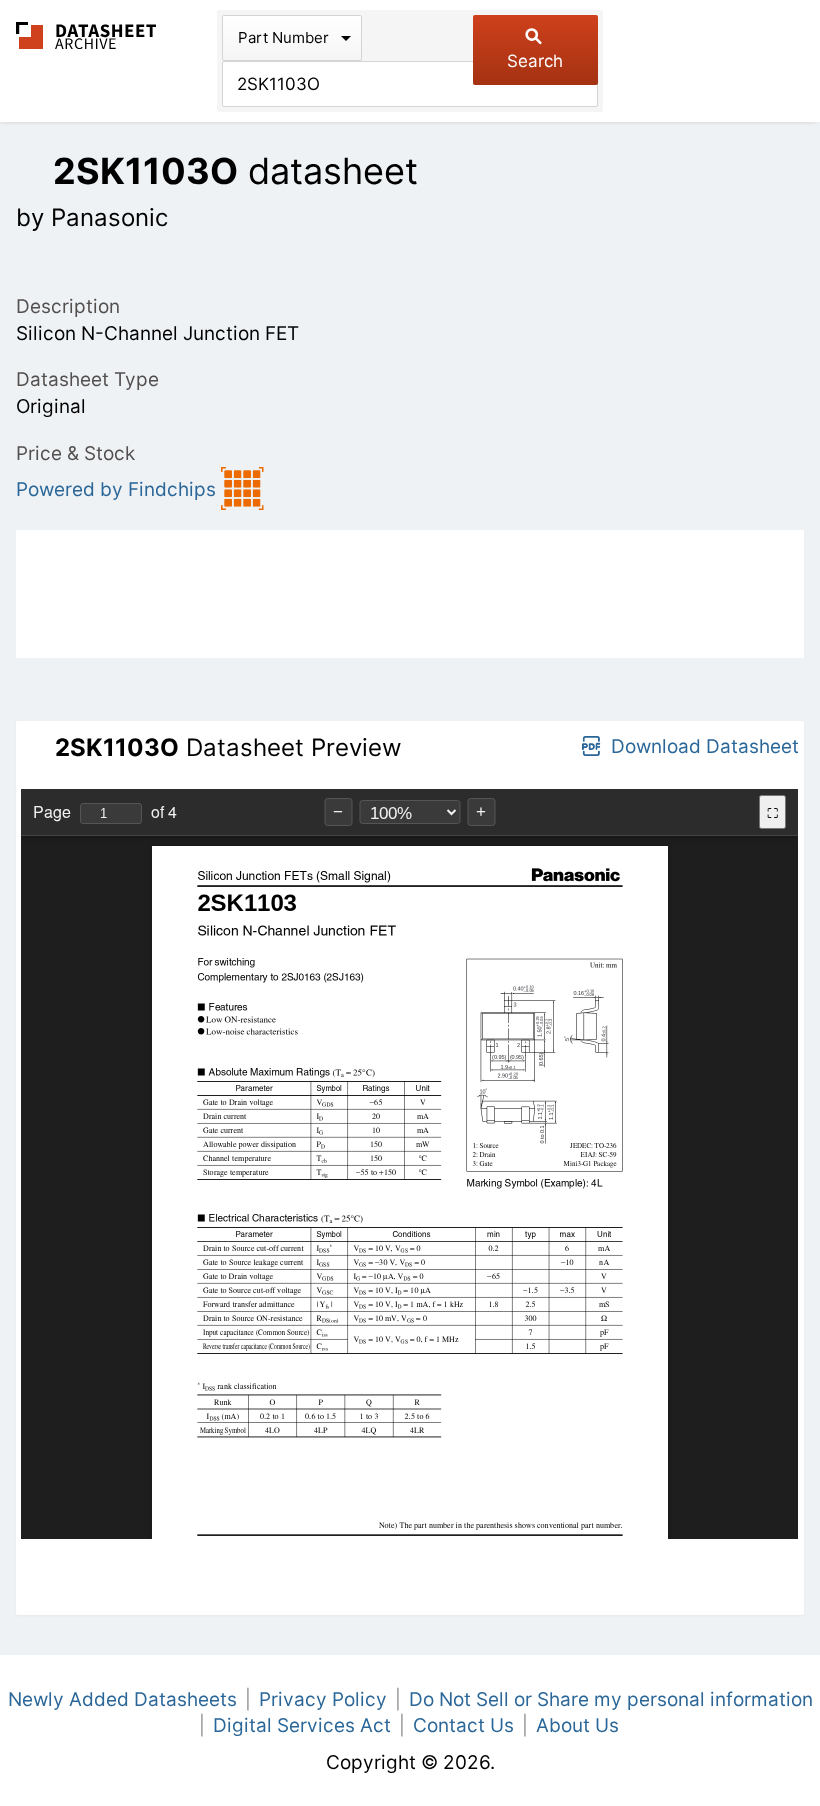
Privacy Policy (323, 1699)
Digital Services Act (302, 1725)
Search (535, 61)
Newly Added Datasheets (122, 1699)
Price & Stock (75, 453)
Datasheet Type (87, 379)
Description (68, 306)
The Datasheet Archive (86, 35)
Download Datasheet (705, 746)
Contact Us (463, 1725)
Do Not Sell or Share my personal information (611, 1699)
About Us (577, 1725)
